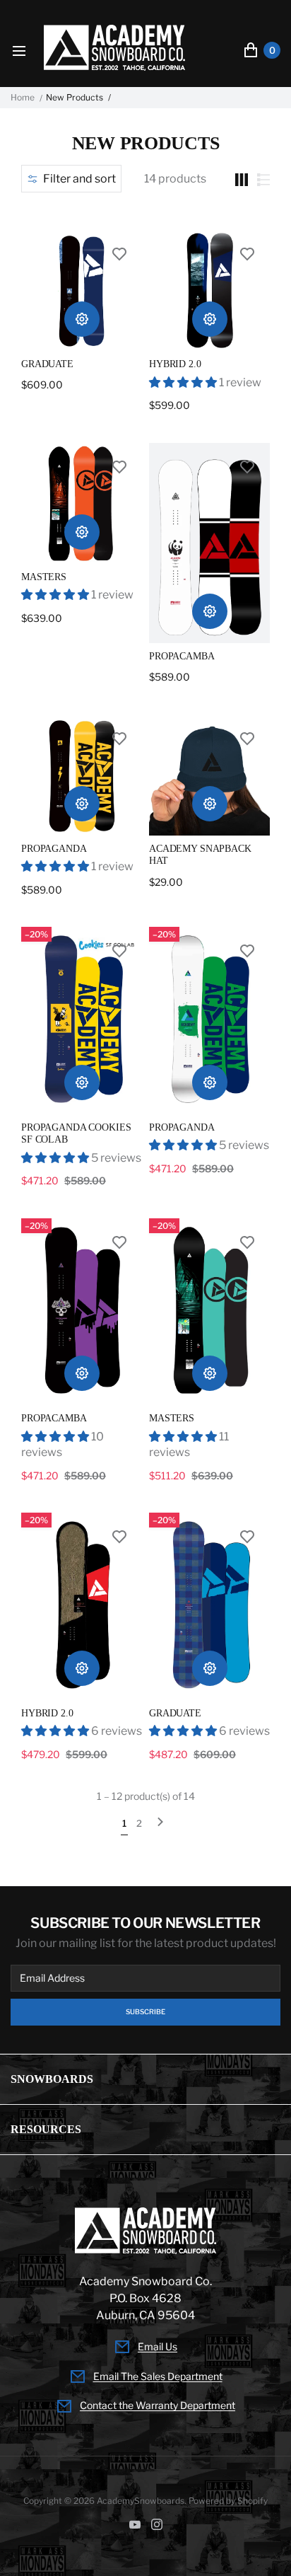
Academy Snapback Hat (200, 855)
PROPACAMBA (182, 656)
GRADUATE (47, 364)
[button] (71, 179)
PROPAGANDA (54, 849)
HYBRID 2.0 (175, 364)
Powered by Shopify (228, 2501)
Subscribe (145, 2012)
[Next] (160, 1824)
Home (23, 98)
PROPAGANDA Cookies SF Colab (76, 1134)
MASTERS (44, 577)
